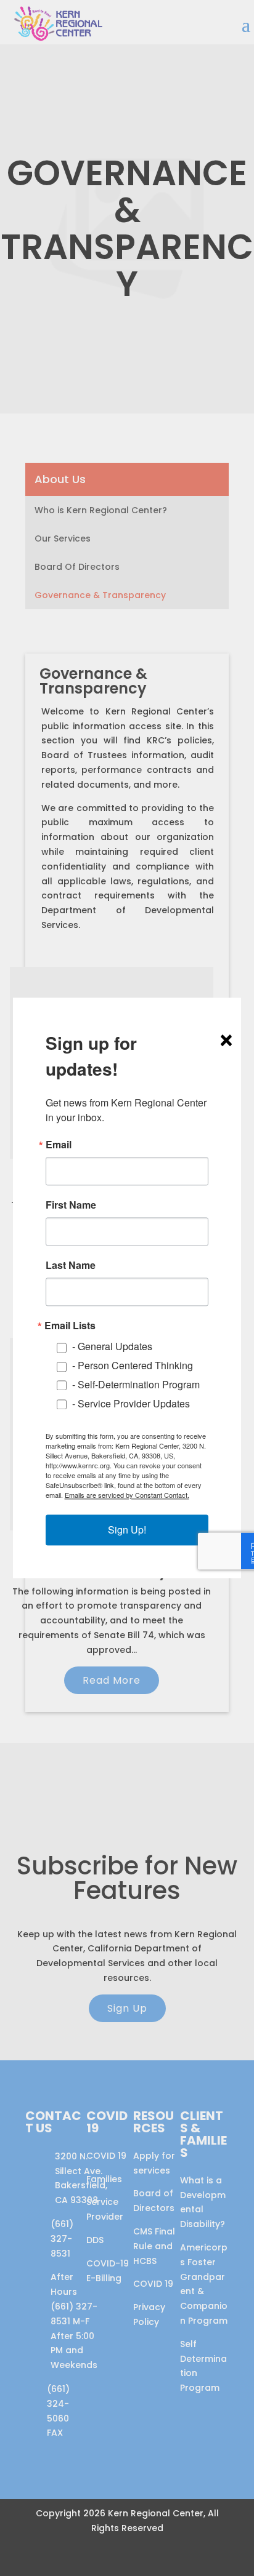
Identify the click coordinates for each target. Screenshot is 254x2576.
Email (59, 1145)
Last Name (71, 1265)
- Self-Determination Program (136, 1384)
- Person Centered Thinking (133, 1366)
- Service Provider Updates (131, 1403)
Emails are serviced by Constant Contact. (127, 1495)
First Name (71, 1205)
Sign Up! (127, 1530)
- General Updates (112, 1347)
